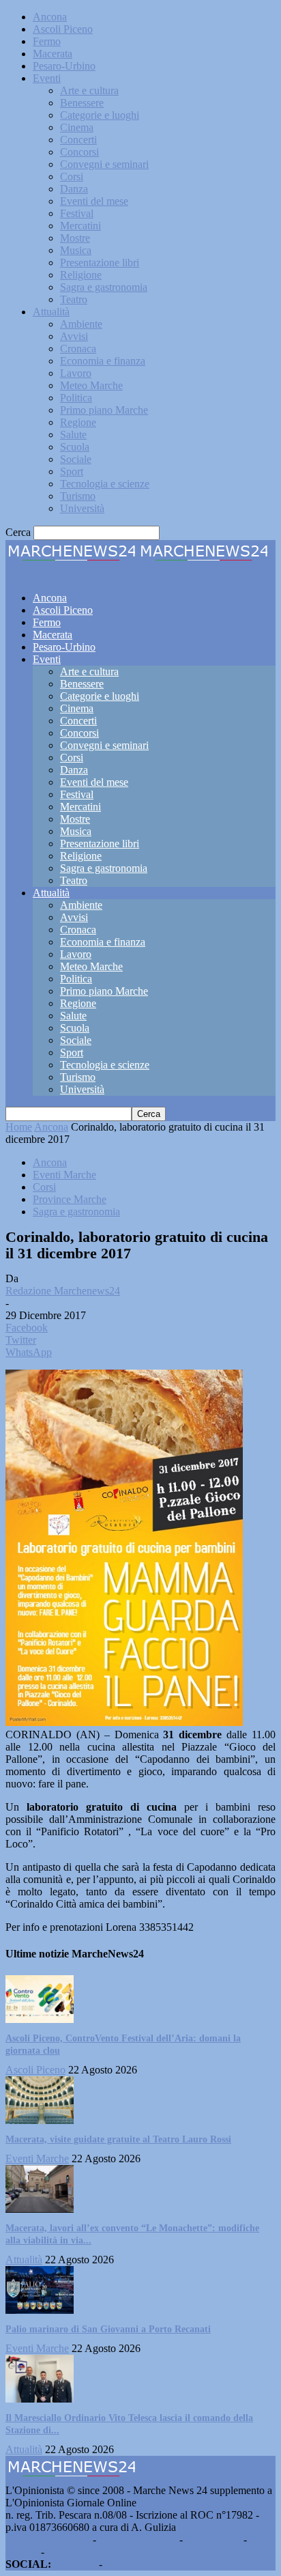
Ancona (50, 17)
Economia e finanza (103, 361)
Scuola (75, 447)
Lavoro (76, 373)
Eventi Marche (64, 1175)
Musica (76, 250)
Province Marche (70, 1199)
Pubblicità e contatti (48, 2539)
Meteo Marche (91, 385)
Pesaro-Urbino (64, 66)
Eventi (47, 78)
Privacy (22, 2552)
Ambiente (81, 324)
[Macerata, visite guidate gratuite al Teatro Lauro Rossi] (40, 2120)
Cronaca (78, 349)
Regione (78, 422)
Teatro (74, 299)
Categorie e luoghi (100, 115)
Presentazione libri (100, 263)
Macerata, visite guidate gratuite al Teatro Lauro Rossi (118, 2139)
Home (19, 1127)
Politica (76, 398)
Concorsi (79, 152)
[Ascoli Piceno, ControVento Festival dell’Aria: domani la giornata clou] (40, 2019)
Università (82, 508)
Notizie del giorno (138, 2539)
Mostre (75, 238)
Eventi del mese (94, 201)
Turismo (78, 496)
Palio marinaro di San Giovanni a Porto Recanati (108, 2329)
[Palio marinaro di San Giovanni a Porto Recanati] (40, 2310)
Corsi (72, 176)
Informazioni (213, 2539)
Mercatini (80, 226)
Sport (72, 471)
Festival (77, 213)
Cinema (77, 127)
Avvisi (74, 336)
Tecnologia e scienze (105, 484)
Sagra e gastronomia (104, 287)
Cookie (63, 2552)
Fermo (47, 41)
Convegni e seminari (104, 164)
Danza (74, 189)
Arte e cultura (89, 90)
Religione (81, 275)
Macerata (53, 54)
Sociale (76, 459)
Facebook (75, 2564)
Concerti (78, 140)
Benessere (82, 103)
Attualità (51, 312)
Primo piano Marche (104, 410)
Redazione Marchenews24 (63, 1291)
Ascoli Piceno (63, 29)
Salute (73, 435)
